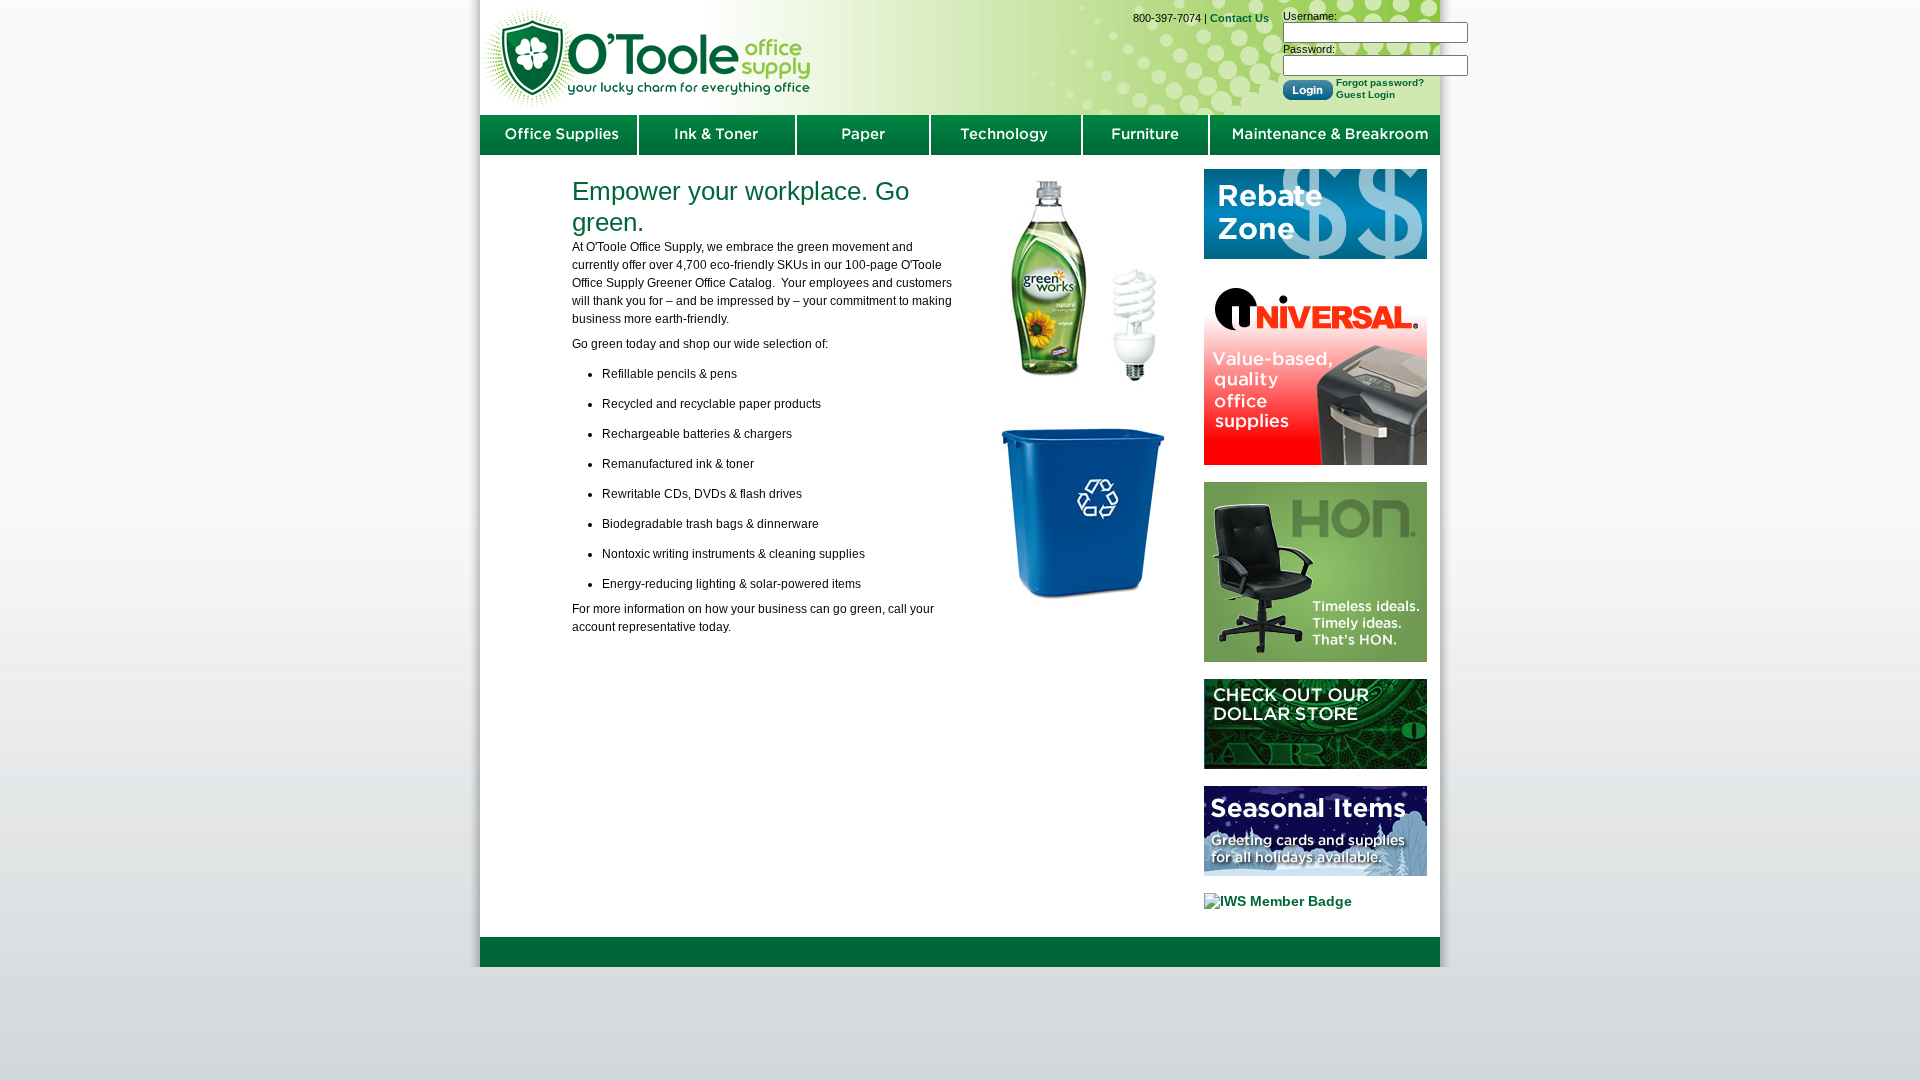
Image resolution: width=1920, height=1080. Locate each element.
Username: (1310, 16)
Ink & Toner (717, 135)
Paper (863, 135)
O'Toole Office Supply (650, 57)
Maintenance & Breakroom (1325, 135)
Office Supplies (559, 135)
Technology (1006, 135)
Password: (1309, 49)
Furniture (1146, 135)
